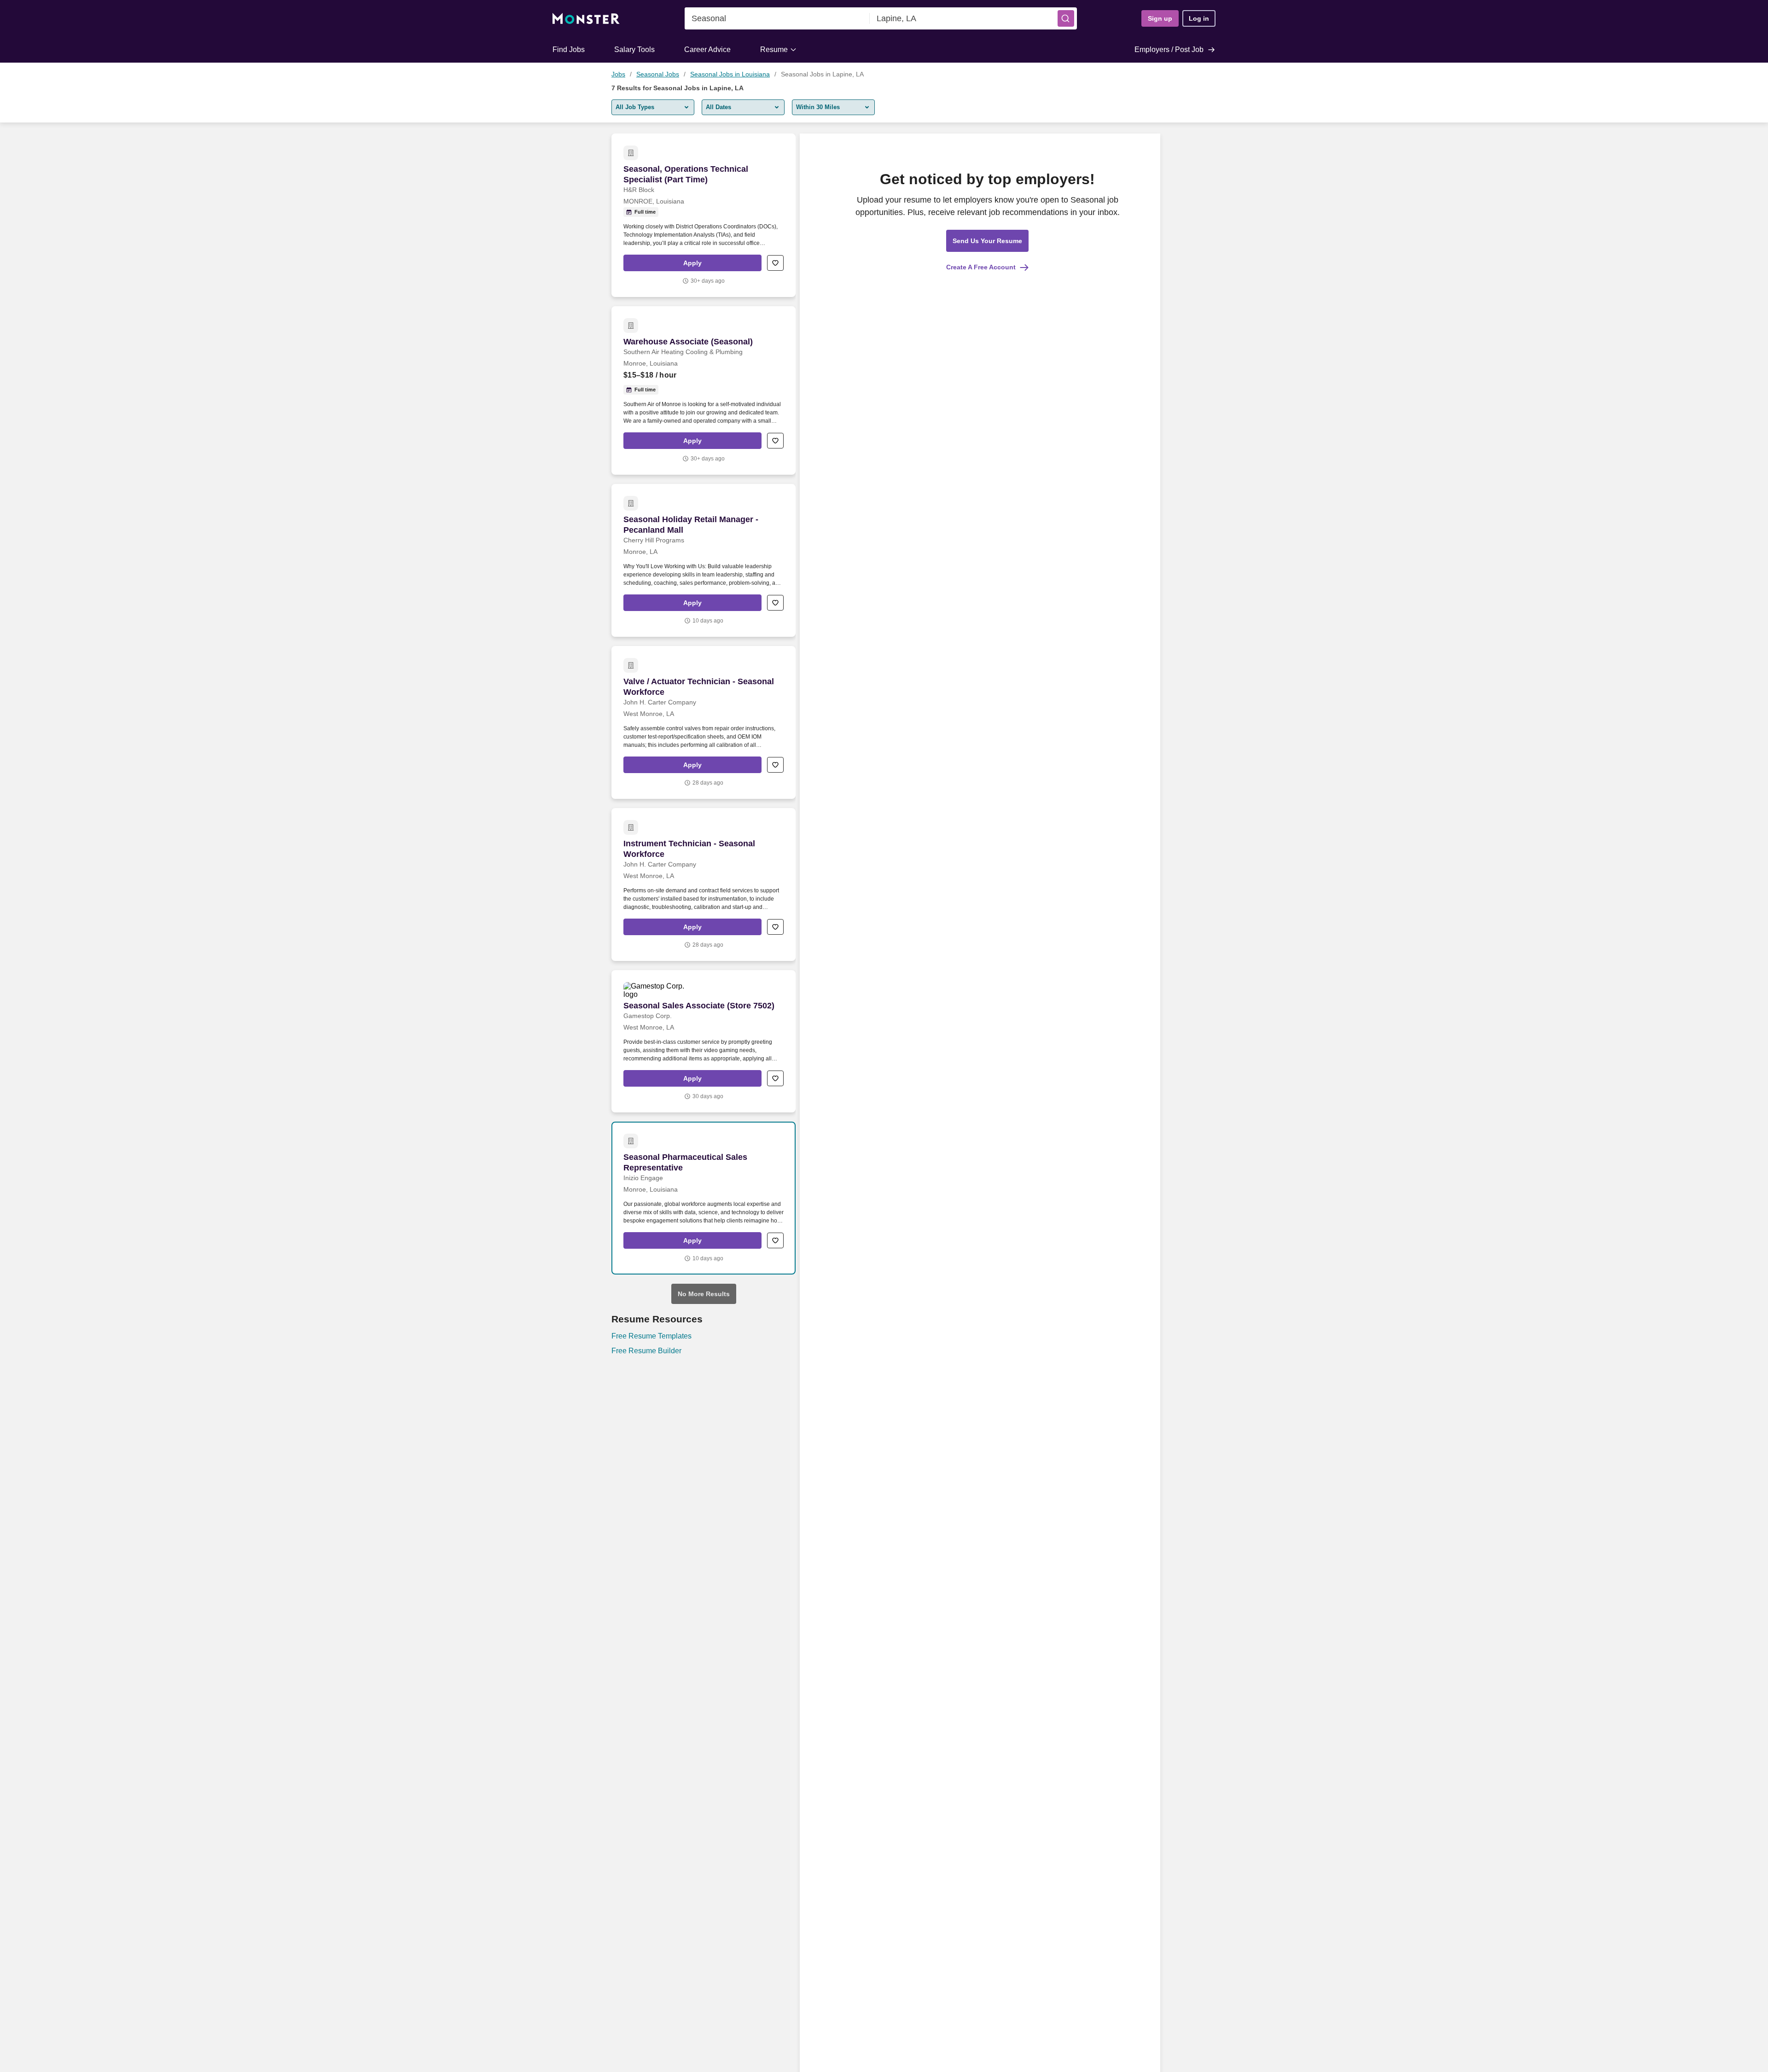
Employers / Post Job (1169, 49)
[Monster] (586, 19)
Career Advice (707, 49)
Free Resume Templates (651, 1336)
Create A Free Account (981, 267)
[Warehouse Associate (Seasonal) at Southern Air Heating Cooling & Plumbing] (704, 390)
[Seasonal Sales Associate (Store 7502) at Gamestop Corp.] (704, 1041)
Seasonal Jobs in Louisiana (730, 74)
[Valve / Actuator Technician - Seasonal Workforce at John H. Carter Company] (704, 722)
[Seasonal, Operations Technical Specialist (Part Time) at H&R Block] (704, 215)
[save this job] (775, 263)
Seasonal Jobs (658, 74)
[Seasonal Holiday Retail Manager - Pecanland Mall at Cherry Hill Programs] (704, 560)
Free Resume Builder (646, 1351)
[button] (1066, 18)
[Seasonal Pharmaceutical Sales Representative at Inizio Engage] (704, 1198)
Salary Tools (634, 49)
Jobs (618, 74)
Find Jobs (569, 49)
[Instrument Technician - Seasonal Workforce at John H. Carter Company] (704, 885)
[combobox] (777, 18)
